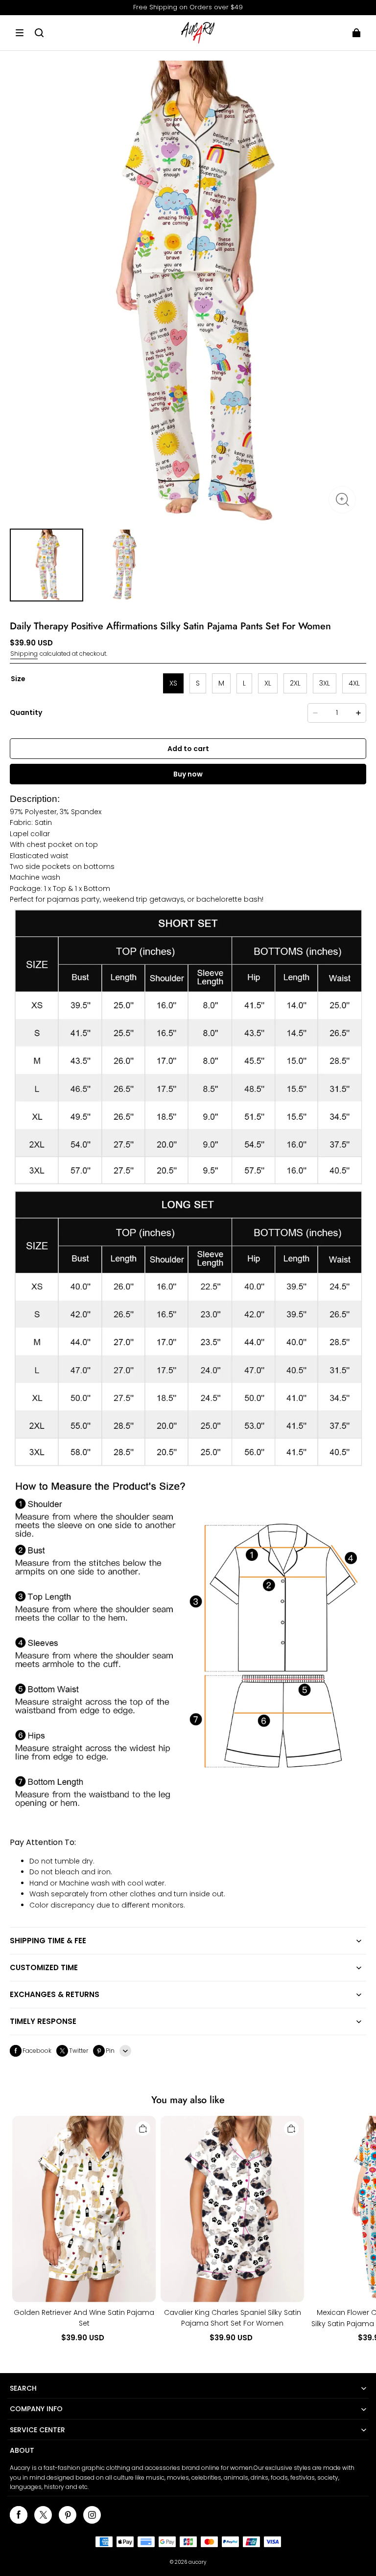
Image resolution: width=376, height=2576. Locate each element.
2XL (295, 683)
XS (173, 683)
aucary (197, 2562)
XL (268, 683)
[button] (20, 33)
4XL (354, 683)
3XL (325, 683)
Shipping (24, 654)
